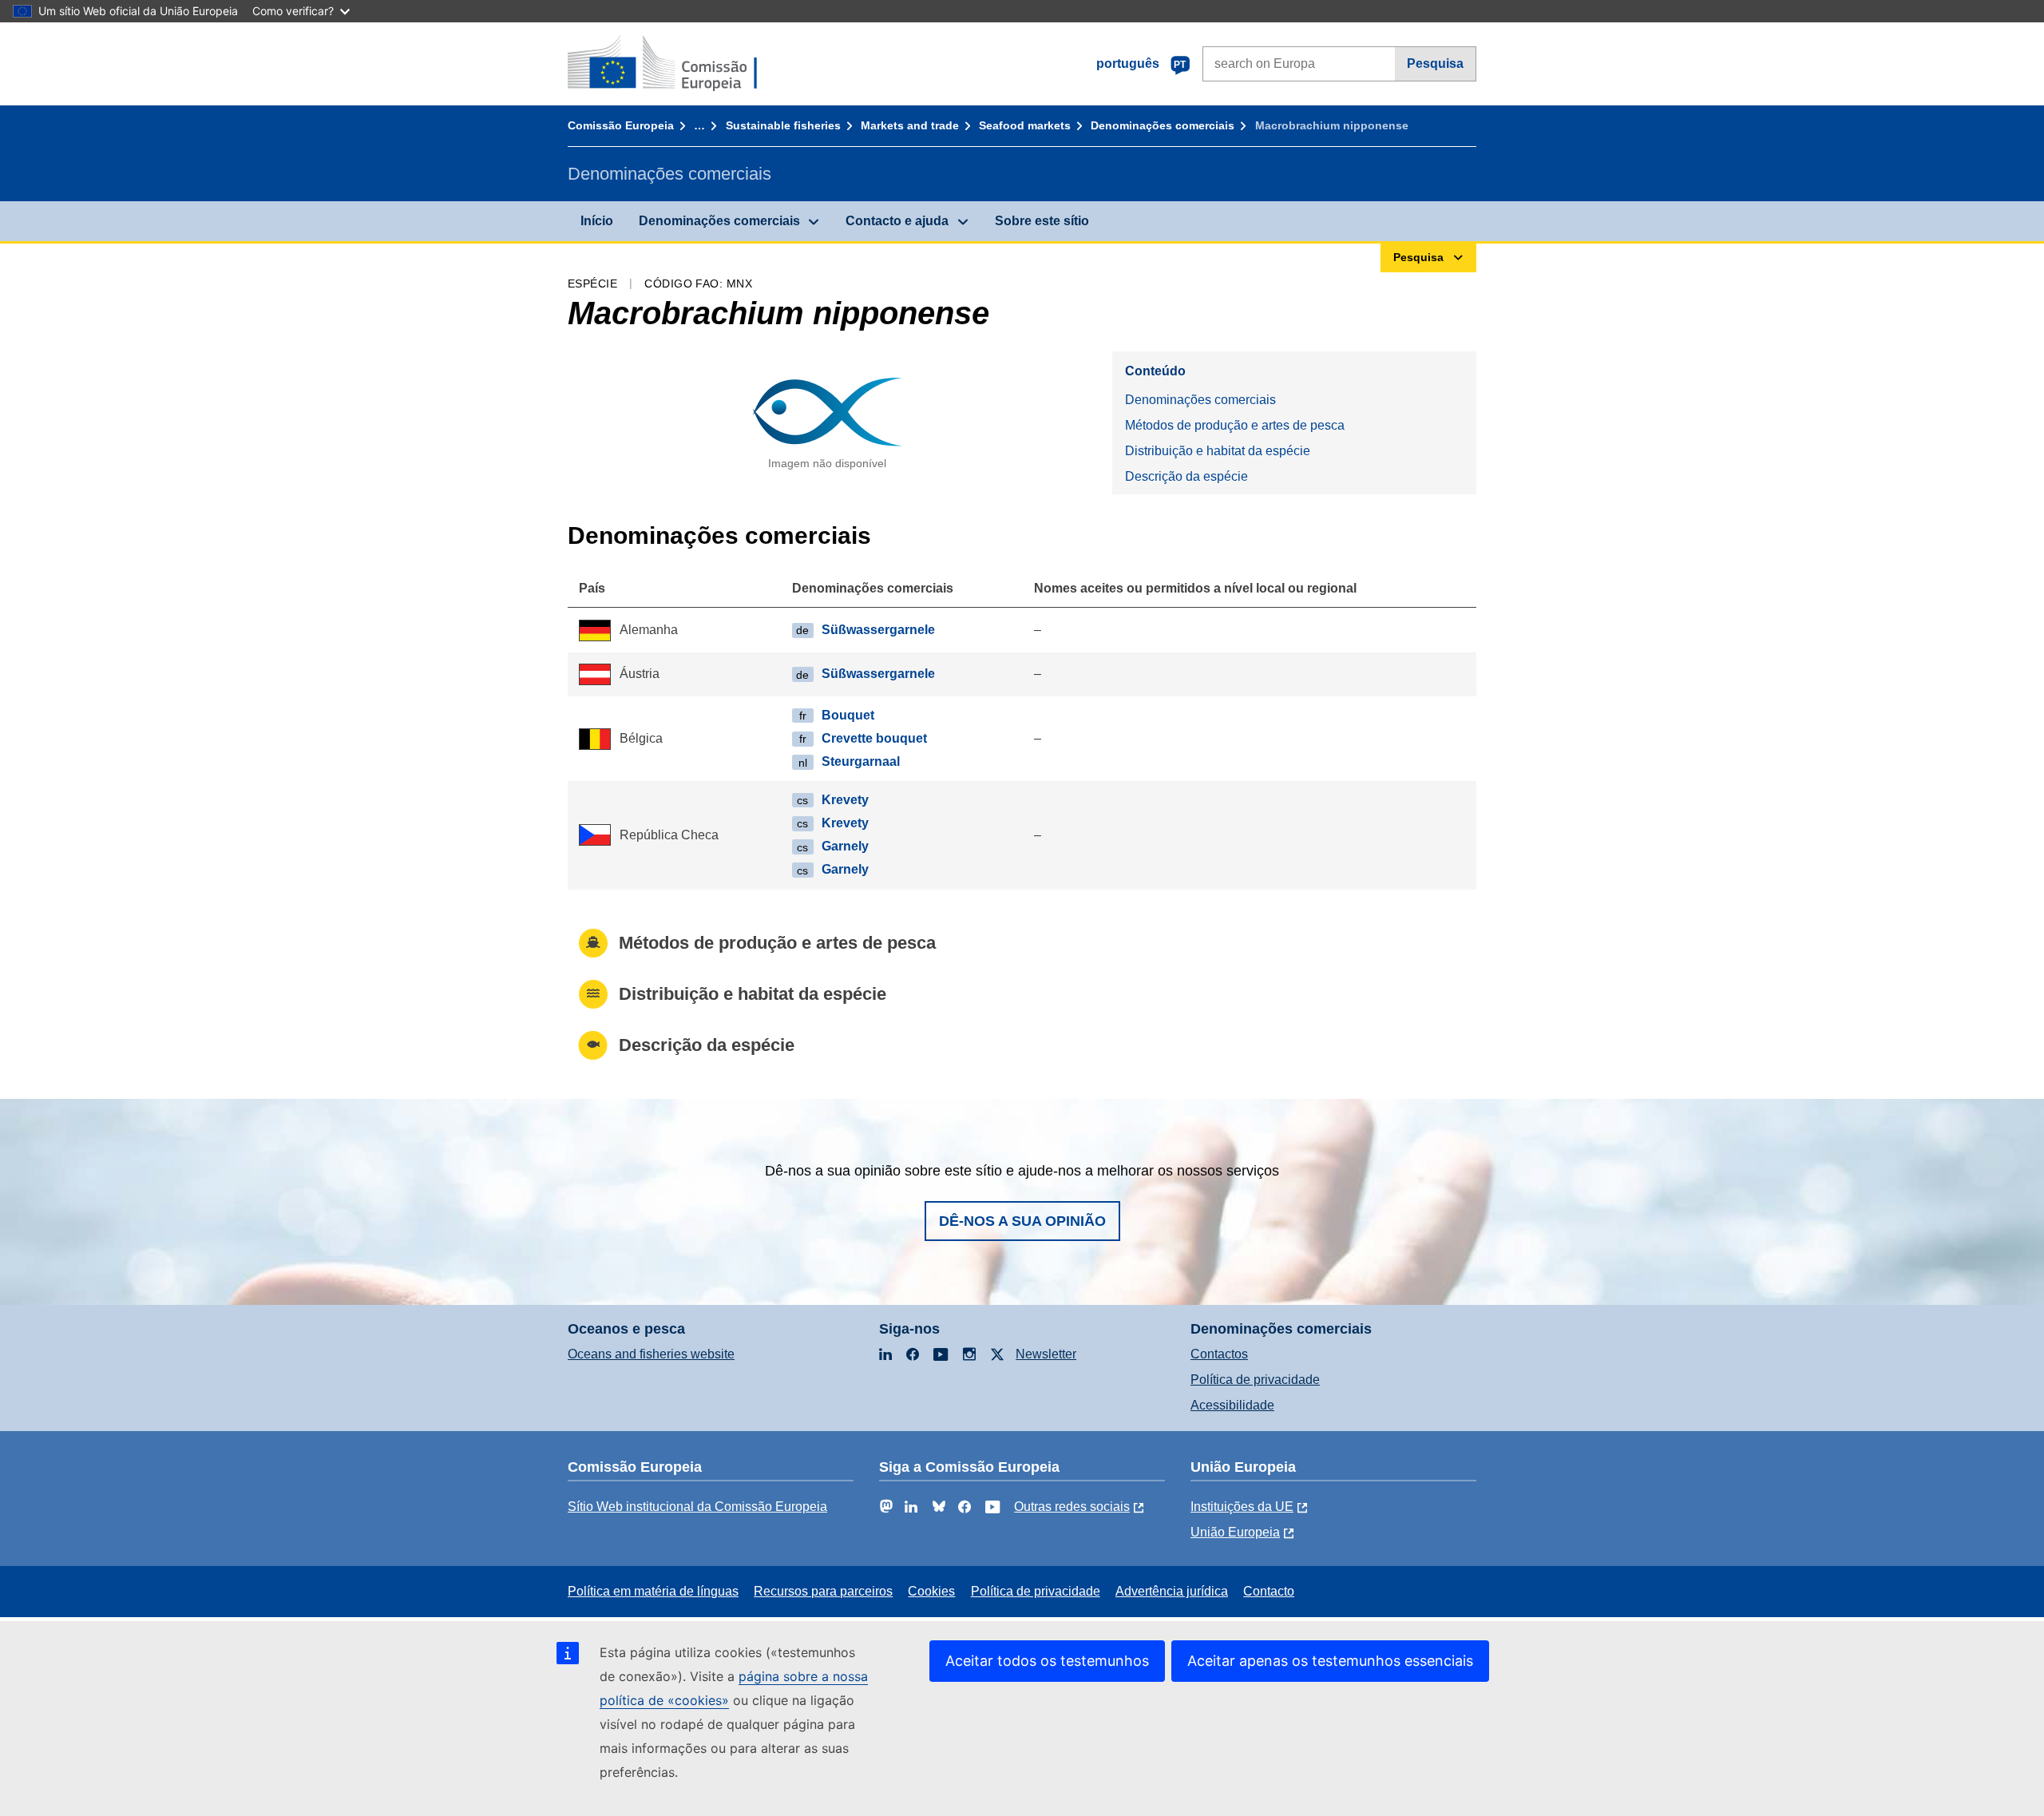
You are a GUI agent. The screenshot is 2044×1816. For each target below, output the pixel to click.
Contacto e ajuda (897, 221)
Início (597, 221)
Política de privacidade (1255, 1380)
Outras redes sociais (1072, 1507)
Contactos (1219, 1354)
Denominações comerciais (1163, 125)
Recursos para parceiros (823, 1591)
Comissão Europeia (621, 125)
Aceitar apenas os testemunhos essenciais (1330, 1661)
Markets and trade (910, 125)
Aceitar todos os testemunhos (1047, 1661)
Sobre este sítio (1042, 221)
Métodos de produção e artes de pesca (1235, 425)
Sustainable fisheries (783, 125)
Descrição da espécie (1186, 476)
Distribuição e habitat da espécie (1218, 451)
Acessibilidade (1232, 1405)
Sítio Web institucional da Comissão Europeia (697, 1507)
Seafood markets (1025, 125)
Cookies (931, 1591)
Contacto (1269, 1591)
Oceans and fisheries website (651, 1354)
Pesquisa (1435, 63)
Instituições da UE (1242, 1507)
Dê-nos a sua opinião (1022, 1221)
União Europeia (1235, 1532)
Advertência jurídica (1172, 1591)
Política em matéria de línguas (653, 1591)
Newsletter (1046, 1354)
